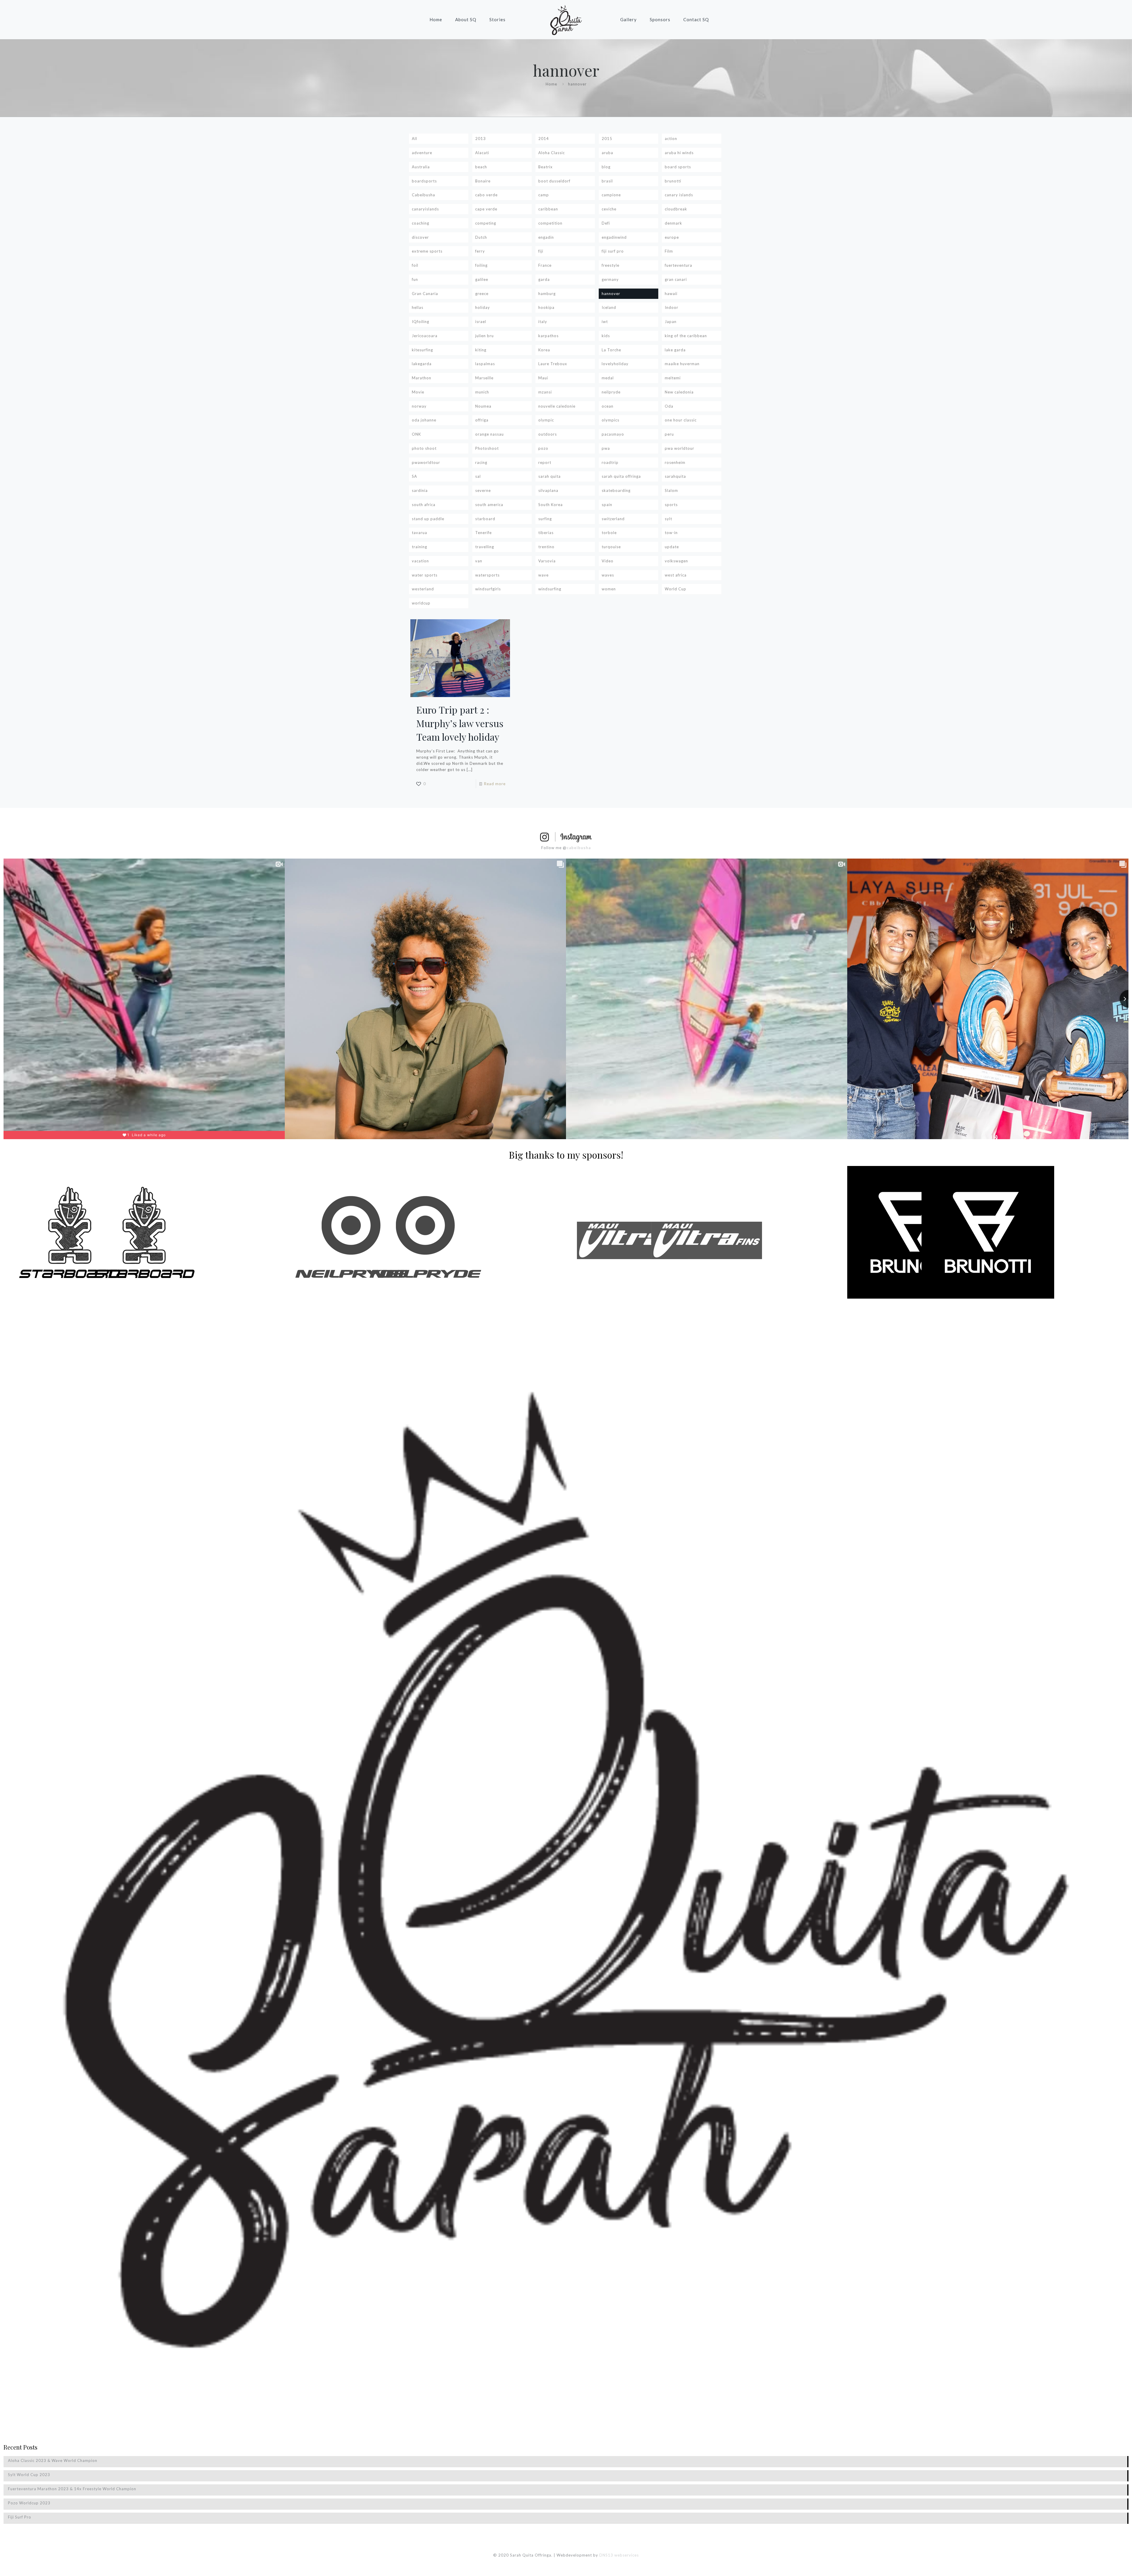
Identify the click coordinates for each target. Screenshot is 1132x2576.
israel (481, 322)
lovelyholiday (615, 364)
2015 (607, 139)
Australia (421, 167)
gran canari (676, 279)
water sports (425, 575)
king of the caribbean (686, 336)
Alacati (482, 153)
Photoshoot (487, 448)
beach (481, 167)
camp (544, 195)
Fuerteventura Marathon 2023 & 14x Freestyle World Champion (72, 2489)
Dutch (481, 237)
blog (606, 167)
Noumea (483, 406)
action (671, 139)
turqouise (611, 547)
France (545, 265)
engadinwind (614, 237)
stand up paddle (428, 519)
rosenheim (675, 462)
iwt (605, 322)
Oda (669, 406)
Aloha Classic (552, 153)
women (609, 589)
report (545, 462)
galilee (482, 279)
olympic (546, 420)
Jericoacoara (425, 336)
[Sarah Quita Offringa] (566, 19)
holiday (483, 307)
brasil (607, 181)
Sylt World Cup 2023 (29, 2475)
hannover (611, 294)
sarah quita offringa (621, 476)
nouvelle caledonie (557, 406)
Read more (495, 784)
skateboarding (616, 490)
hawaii (671, 294)
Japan (671, 322)
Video (608, 561)
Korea (544, 350)
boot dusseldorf (554, 181)
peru (669, 434)
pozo (543, 448)
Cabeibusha (423, 195)
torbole (609, 533)
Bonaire (483, 181)
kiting (481, 350)
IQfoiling (421, 322)
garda (544, 279)
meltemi (673, 378)
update (672, 547)
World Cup (676, 589)
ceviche (609, 209)
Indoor (672, 307)
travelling (485, 547)
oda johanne (424, 420)
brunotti (673, 181)
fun (415, 279)
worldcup (421, 603)
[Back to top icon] (1104, 2564)
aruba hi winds (679, 153)
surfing (545, 519)
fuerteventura (678, 265)
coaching (421, 223)
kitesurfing (422, 350)
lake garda (675, 350)
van (479, 561)
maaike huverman (682, 364)
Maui (543, 378)
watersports (487, 575)
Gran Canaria (425, 294)
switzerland (613, 519)
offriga (482, 420)
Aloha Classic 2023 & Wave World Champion (53, 2460)
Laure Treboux (553, 364)
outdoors (548, 434)
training (419, 547)
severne (483, 490)
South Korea (551, 505)
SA (414, 476)
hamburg (547, 294)
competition (550, 223)
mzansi (545, 392)
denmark (673, 223)
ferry (480, 251)
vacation (420, 561)
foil (415, 265)
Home (551, 84)
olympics (611, 420)
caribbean (548, 209)
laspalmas (485, 364)
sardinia (420, 490)
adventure (422, 153)
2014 (544, 139)
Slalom (671, 490)
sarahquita (675, 476)
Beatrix (546, 167)
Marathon (422, 378)
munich (482, 392)
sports (671, 505)
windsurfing (550, 589)
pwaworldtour (426, 462)
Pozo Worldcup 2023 (29, 2503)
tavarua (419, 533)
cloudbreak (676, 209)
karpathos (548, 336)
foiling (481, 265)
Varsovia (547, 561)
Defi (606, 223)
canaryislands (425, 209)
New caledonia (679, 392)
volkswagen (676, 561)
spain (607, 505)
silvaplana (548, 490)
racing (481, 462)
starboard (485, 519)
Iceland (609, 307)
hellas (418, 307)
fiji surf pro (613, 251)
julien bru (484, 336)
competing (486, 223)
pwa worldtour (679, 448)
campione (611, 195)
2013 (481, 139)
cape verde (486, 209)
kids (606, 336)
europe (672, 237)
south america (489, 505)
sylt (668, 519)
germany (610, 279)
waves (608, 575)
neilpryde (611, 392)
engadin (546, 237)
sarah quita (549, 476)
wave (543, 575)
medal (608, 378)
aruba (607, 153)
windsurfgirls (488, 589)
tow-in (671, 533)
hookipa (546, 307)
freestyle (611, 265)
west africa (676, 575)
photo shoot (424, 448)
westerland (423, 589)
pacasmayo (613, 434)
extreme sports (427, 251)
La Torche (611, 350)
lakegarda (422, 364)
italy (543, 322)
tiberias (546, 533)
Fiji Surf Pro (20, 2517)
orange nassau (490, 434)
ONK (416, 434)
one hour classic (681, 420)
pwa (606, 448)
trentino (546, 547)
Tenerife (483, 533)
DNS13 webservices (619, 2555)
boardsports (424, 181)
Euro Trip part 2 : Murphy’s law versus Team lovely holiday (460, 723)
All (414, 139)
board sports (678, 167)
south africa (424, 505)
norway (419, 406)
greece (482, 294)
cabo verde (486, 195)
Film (669, 251)
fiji (541, 251)
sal (478, 476)
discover (420, 237)
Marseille (484, 378)
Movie (418, 392)
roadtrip (610, 462)
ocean (608, 406)
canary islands (679, 195)
